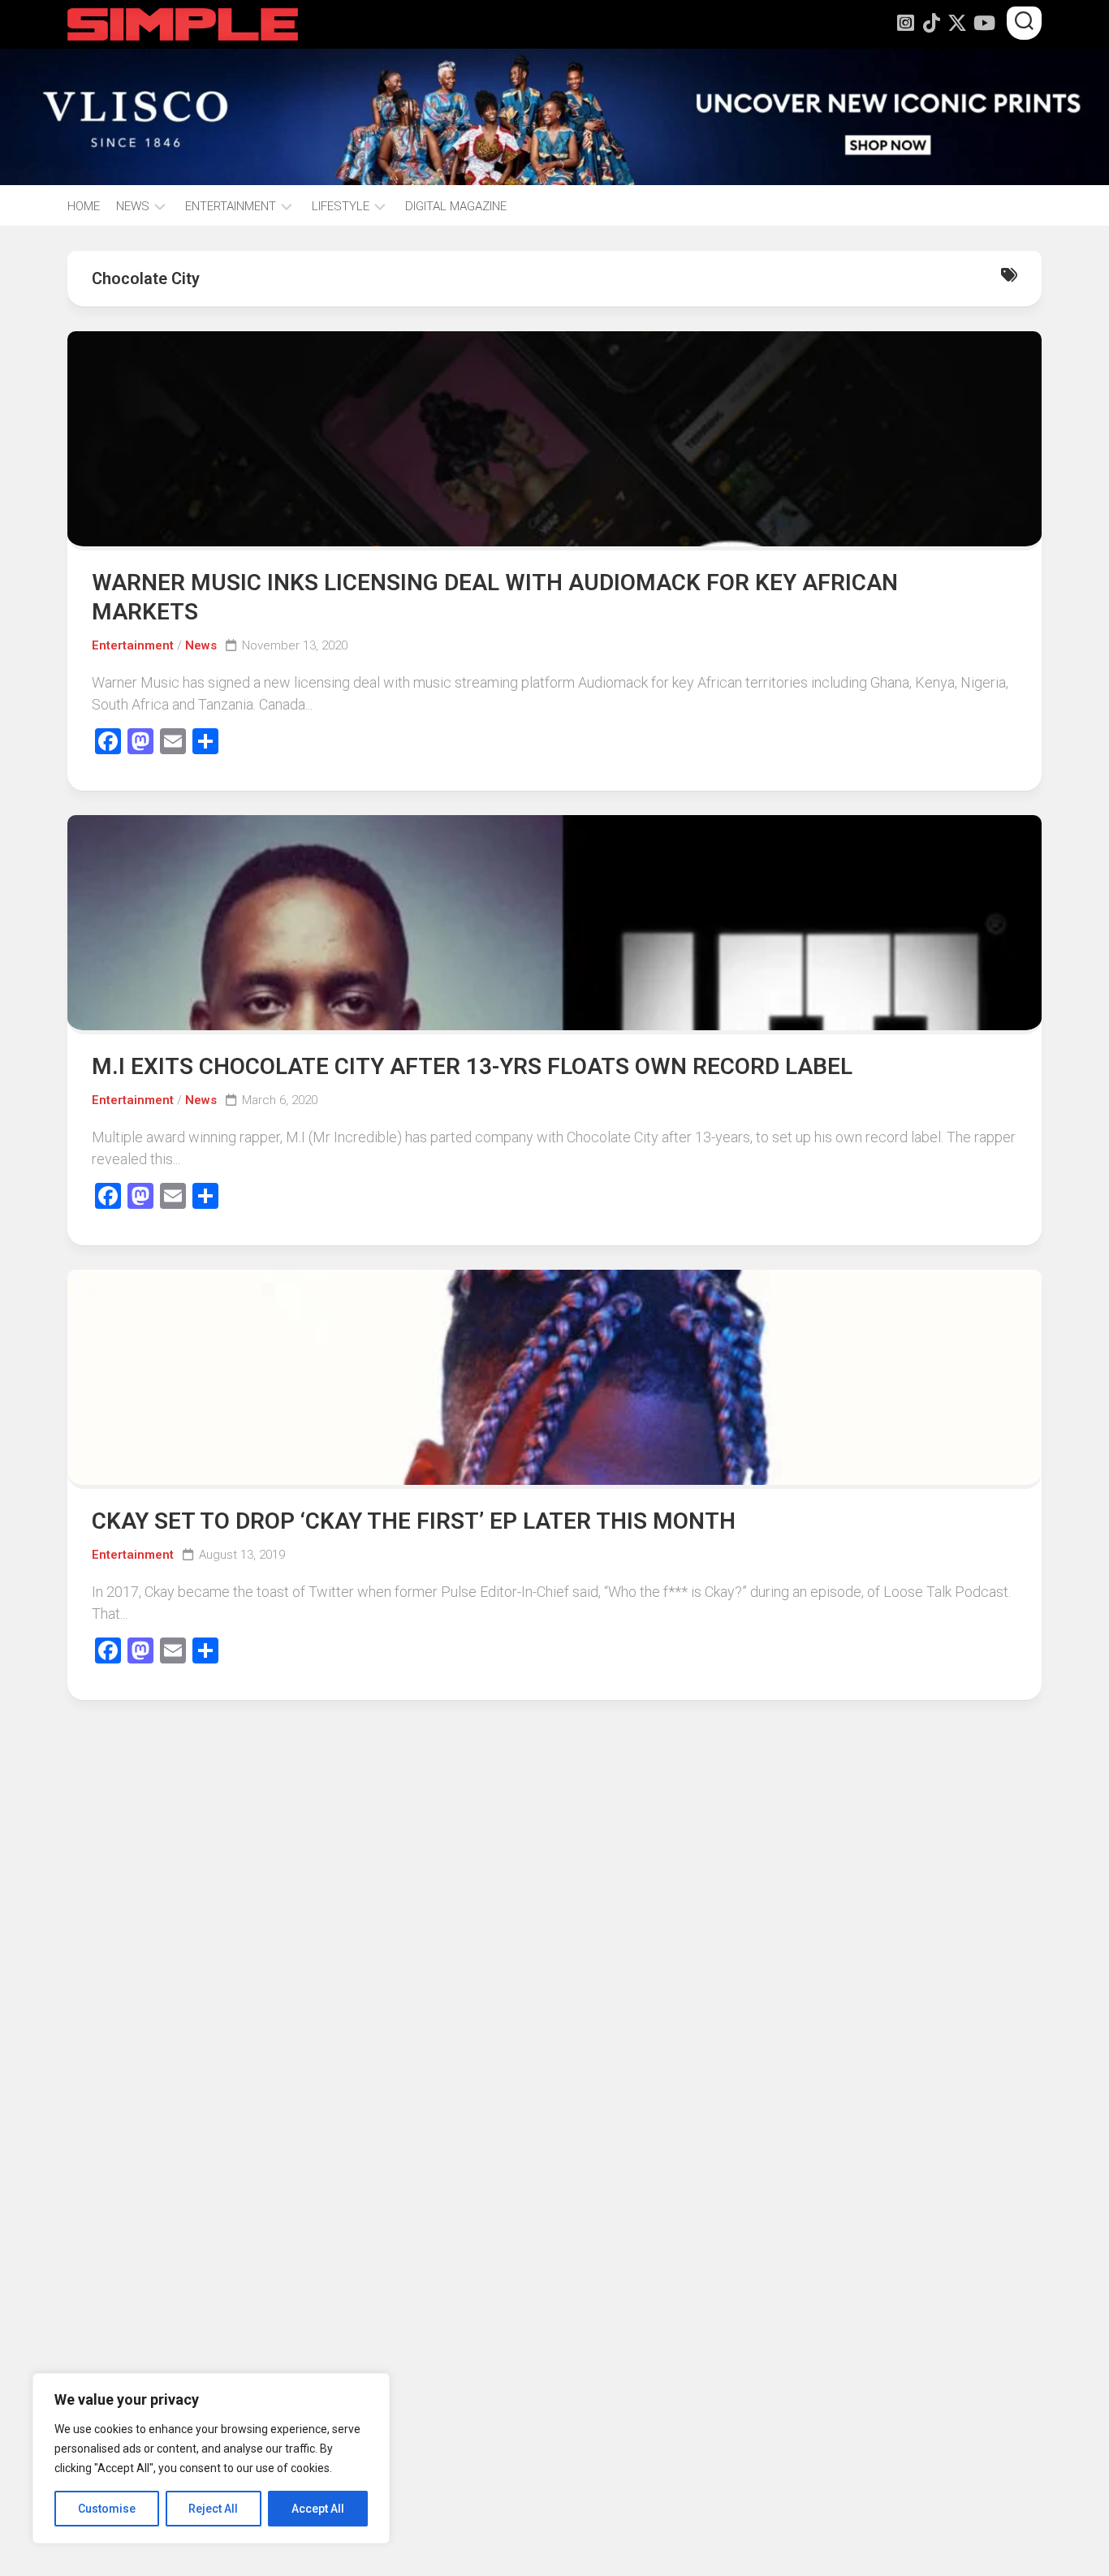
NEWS (133, 206)
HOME (84, 206)
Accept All (318, 2509)
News (201, 645)
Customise (107, 2509)
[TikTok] (931, 23)
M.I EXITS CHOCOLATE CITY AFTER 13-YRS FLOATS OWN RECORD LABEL (472, 1066)
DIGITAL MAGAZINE (456, 206)
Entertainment (133, 645)
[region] (211, 2458)
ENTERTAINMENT (231, 206)
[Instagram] (905, 23)
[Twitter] (957, 23)
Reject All (213, 2509)
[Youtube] (983, 23)
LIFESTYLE (341, 206)
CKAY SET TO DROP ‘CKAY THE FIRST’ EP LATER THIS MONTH (414, 1521)
